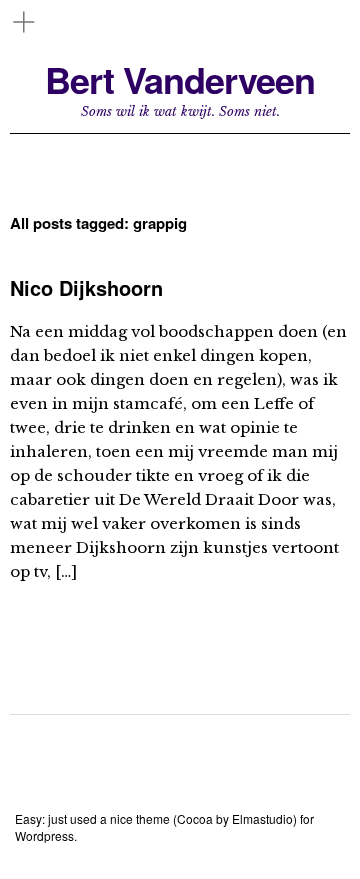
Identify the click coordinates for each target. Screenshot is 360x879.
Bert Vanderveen (180, 79)
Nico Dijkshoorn (86, 287)
